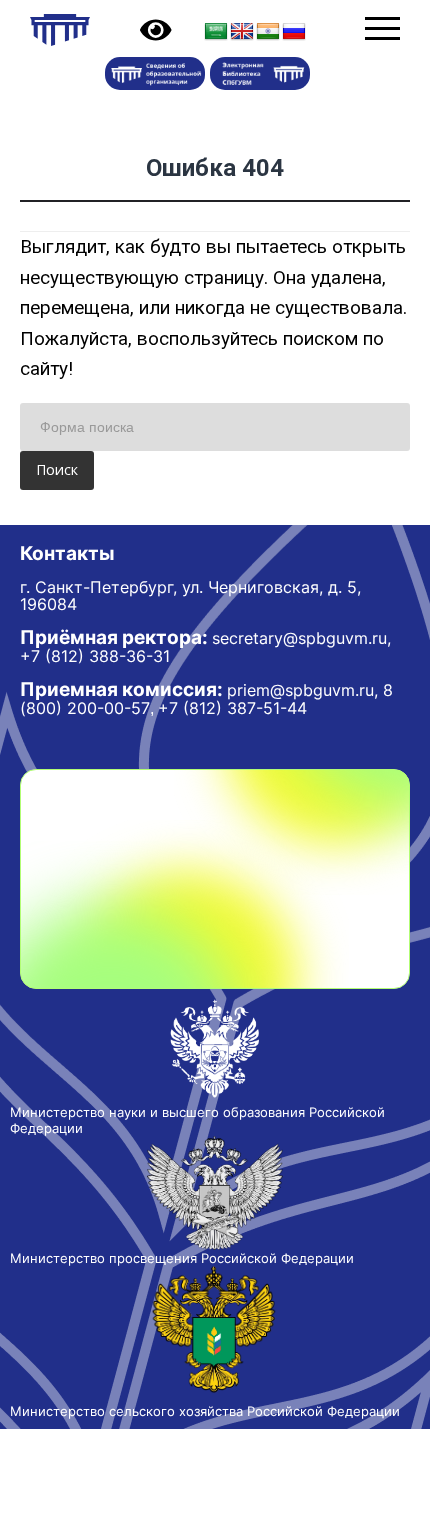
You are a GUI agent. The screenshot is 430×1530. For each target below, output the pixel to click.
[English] (242, 32)
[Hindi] (268, 32)
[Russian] (294, 32)
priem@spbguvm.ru (300, 690)
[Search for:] (215, 427)
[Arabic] (216, 32)
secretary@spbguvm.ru (299, 638)
